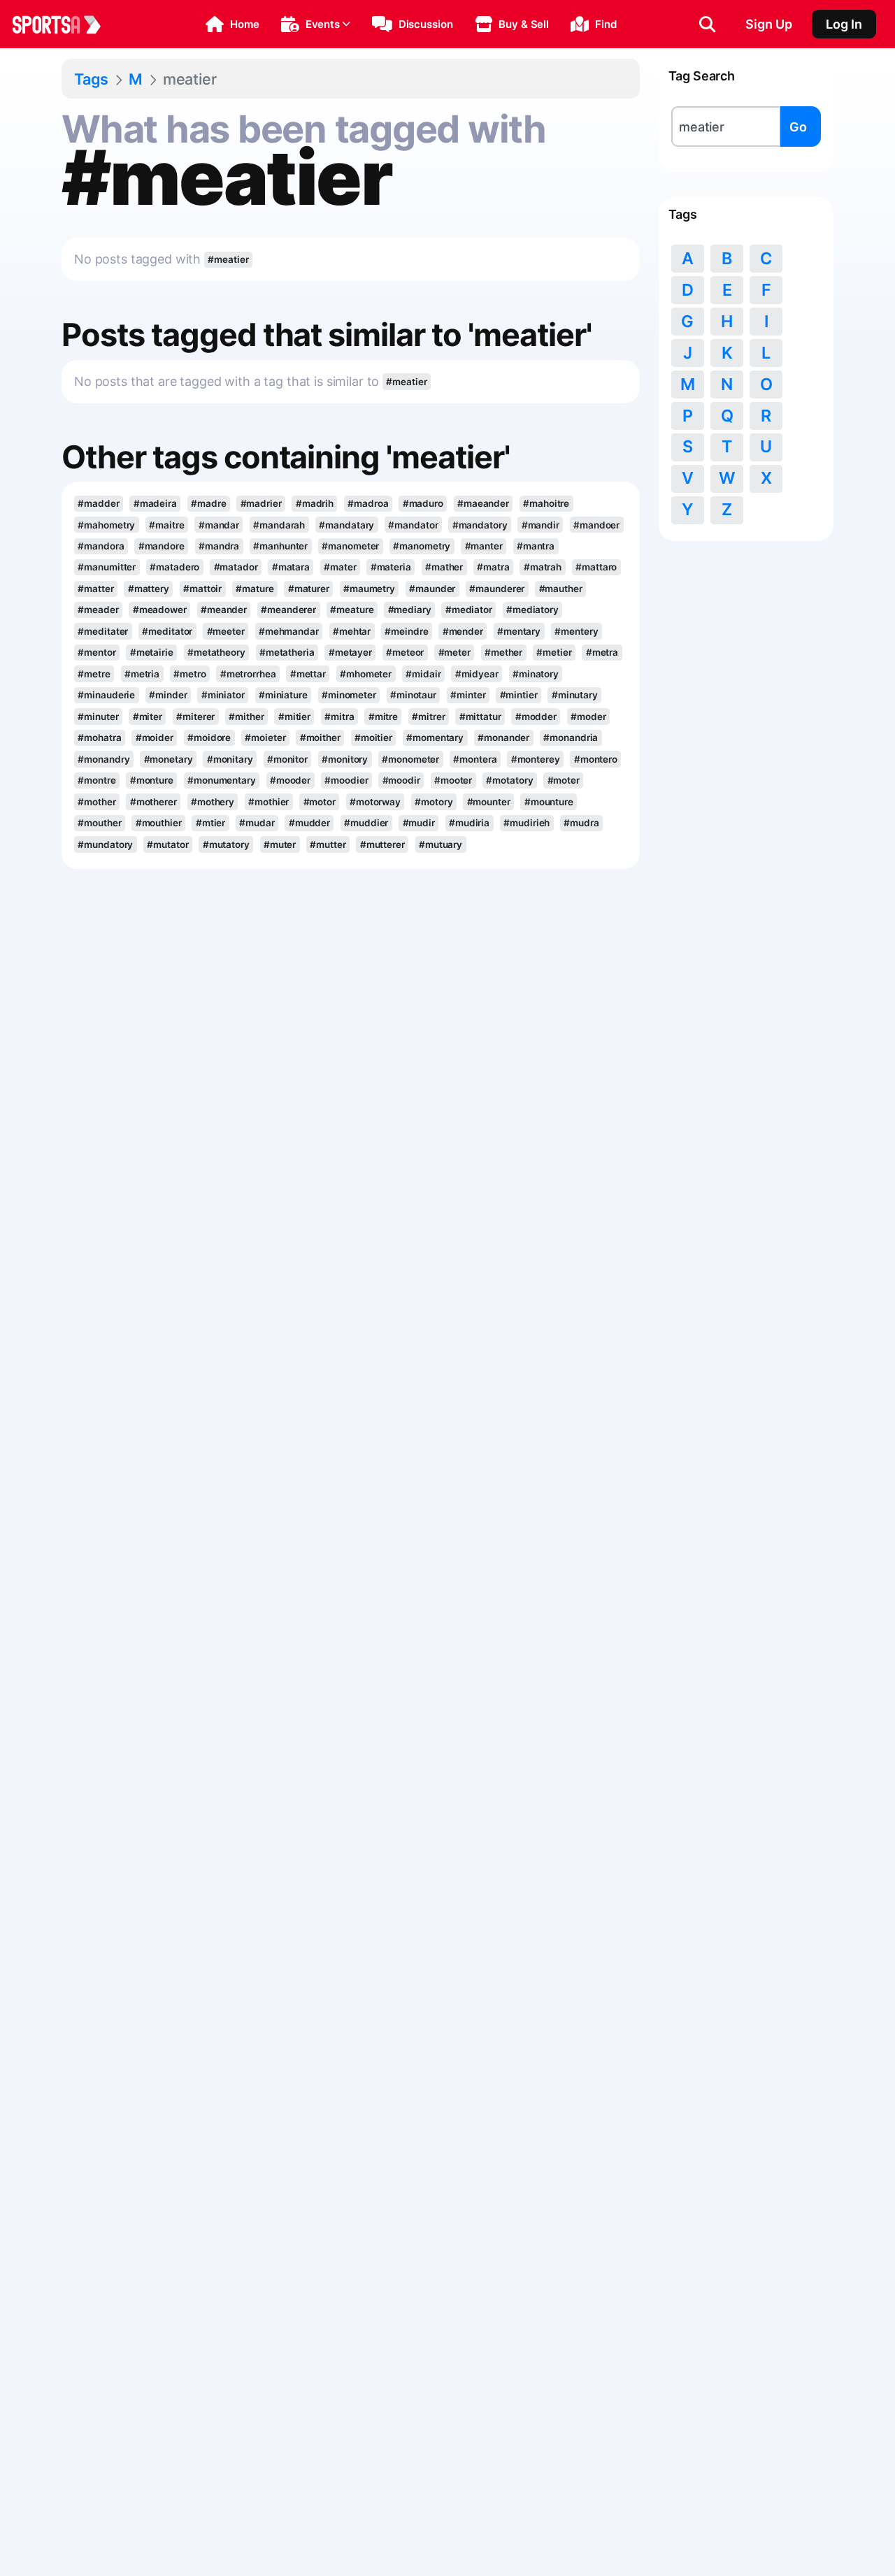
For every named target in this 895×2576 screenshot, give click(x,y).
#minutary (575, 695)
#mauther (561, 589)
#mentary (519, 631)
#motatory (509, 780)
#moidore (209, 737)
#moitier (373, 737)
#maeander (483, 503)
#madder (98, 503)
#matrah (543, 567)
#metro (189, 674)
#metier (554, 652)
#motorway (375, 802)
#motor (320, 802)
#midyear (477, 674)
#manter (484, 546)
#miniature (283, 695)
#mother (96, 802)
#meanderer (288, 610)
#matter (95, 589)
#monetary (169, 759)
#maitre (166, 525)
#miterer (195, 717)
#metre (94, 674)
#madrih (315, 503)
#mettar (308, 674)
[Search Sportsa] (707, 24)
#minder (168, 695)
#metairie (152, 652)
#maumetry (369, 589)
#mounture (549, 802)
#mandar (219, 525)
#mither (246, 717)
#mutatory (226, 844)
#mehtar (352, 631)
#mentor (96, 652)
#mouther (99, 823)
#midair (423, 674)
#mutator (167, 844)
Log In (844, 24)
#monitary (230, 759)
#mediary (410, 610)
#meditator (167, 631)
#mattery (149, 589)
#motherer (153, 802)
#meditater (103, 631)
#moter (564, 780)
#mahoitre (546, 503)
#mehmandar (289, 631)
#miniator (223, 695)
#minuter (98, 717)
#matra (493, 567)
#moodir (401, 780)
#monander (503, 737)
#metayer (350, 652)
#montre (96, 780)
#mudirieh (527, 823)
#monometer (410, 759)
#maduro (423, 503)
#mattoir (202, 589)
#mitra (339, 717)
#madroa (368, 503)
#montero (596, 759)
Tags (91, 79)
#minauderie (106, 695)
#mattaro (596, 567)
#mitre (383, 717)
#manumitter (107, 567)
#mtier (210, 823)
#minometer (349, 695)
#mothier (268, 802)
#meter (454, 652)
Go (798, 127)
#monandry (103, 759)
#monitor (287, 759)
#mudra (581, 823)
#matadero (174, 567)
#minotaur (413, 695)
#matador (236, 567)
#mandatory (480, 525)
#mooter (453, 780)
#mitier (294, 717)
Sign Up (769, 24)
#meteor (405, 652)
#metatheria (287, 652)
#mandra (219, 546)
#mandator (413, 525)
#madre (208, 503)
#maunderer (497, 589)
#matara (291, 567)
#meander (224, 610)
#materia (391, 567)
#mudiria (469, 823)
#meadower (160, 610)
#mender (463, 631)
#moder (588, 717)
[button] (232, 24)
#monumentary (222, 780)
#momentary (435, 737)
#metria (142, 674)
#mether (503, 652)
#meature (352, 610)
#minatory (536, 674)
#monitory (345, 759)
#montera (475, 759)
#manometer (350, 546)
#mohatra (99, 737)
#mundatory (105, 844)
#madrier (261, 503)
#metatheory (216, 652)
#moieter (265, 737)
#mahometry (106, 525)
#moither (320, 737)
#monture (152, 780)
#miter (148, 717)
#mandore (162, 546)
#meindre (406, 631)
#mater (340, 567)
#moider (155, 737)
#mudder (309, 823)
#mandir (540, 525)
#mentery (576, 631)
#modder (536, 717)
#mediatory (532, 610)
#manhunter (280, 546)
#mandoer (596, 525)
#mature (255, 589)
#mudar (257, 823)
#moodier (346, 780)
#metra (602, 652)
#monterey (536, 759)
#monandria (571, 737)
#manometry (422, 546)
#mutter (328, 844)
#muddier (366, 823)
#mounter (489, 802)
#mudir (419, 823)
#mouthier (159, 823)
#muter (280, 844)
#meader (98, 610)
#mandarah (279, 525)
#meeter (226, 631)
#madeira (155, 503)
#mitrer (428, 717)
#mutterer (382, 844)
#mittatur (480, 717)
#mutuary (441, 844)
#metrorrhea (248, 674)
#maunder (432, 589)
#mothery (213, 802)
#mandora (101, 546)
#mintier (519, 695)
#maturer (309, 589)
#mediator (469, 610)
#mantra (536, 546)
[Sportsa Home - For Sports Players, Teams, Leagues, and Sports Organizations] (65, 24)
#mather (444, 567)
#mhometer (366, 674)
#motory (434, 802)
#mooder (290, 780)
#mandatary (346, 525)
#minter (468, 695)
